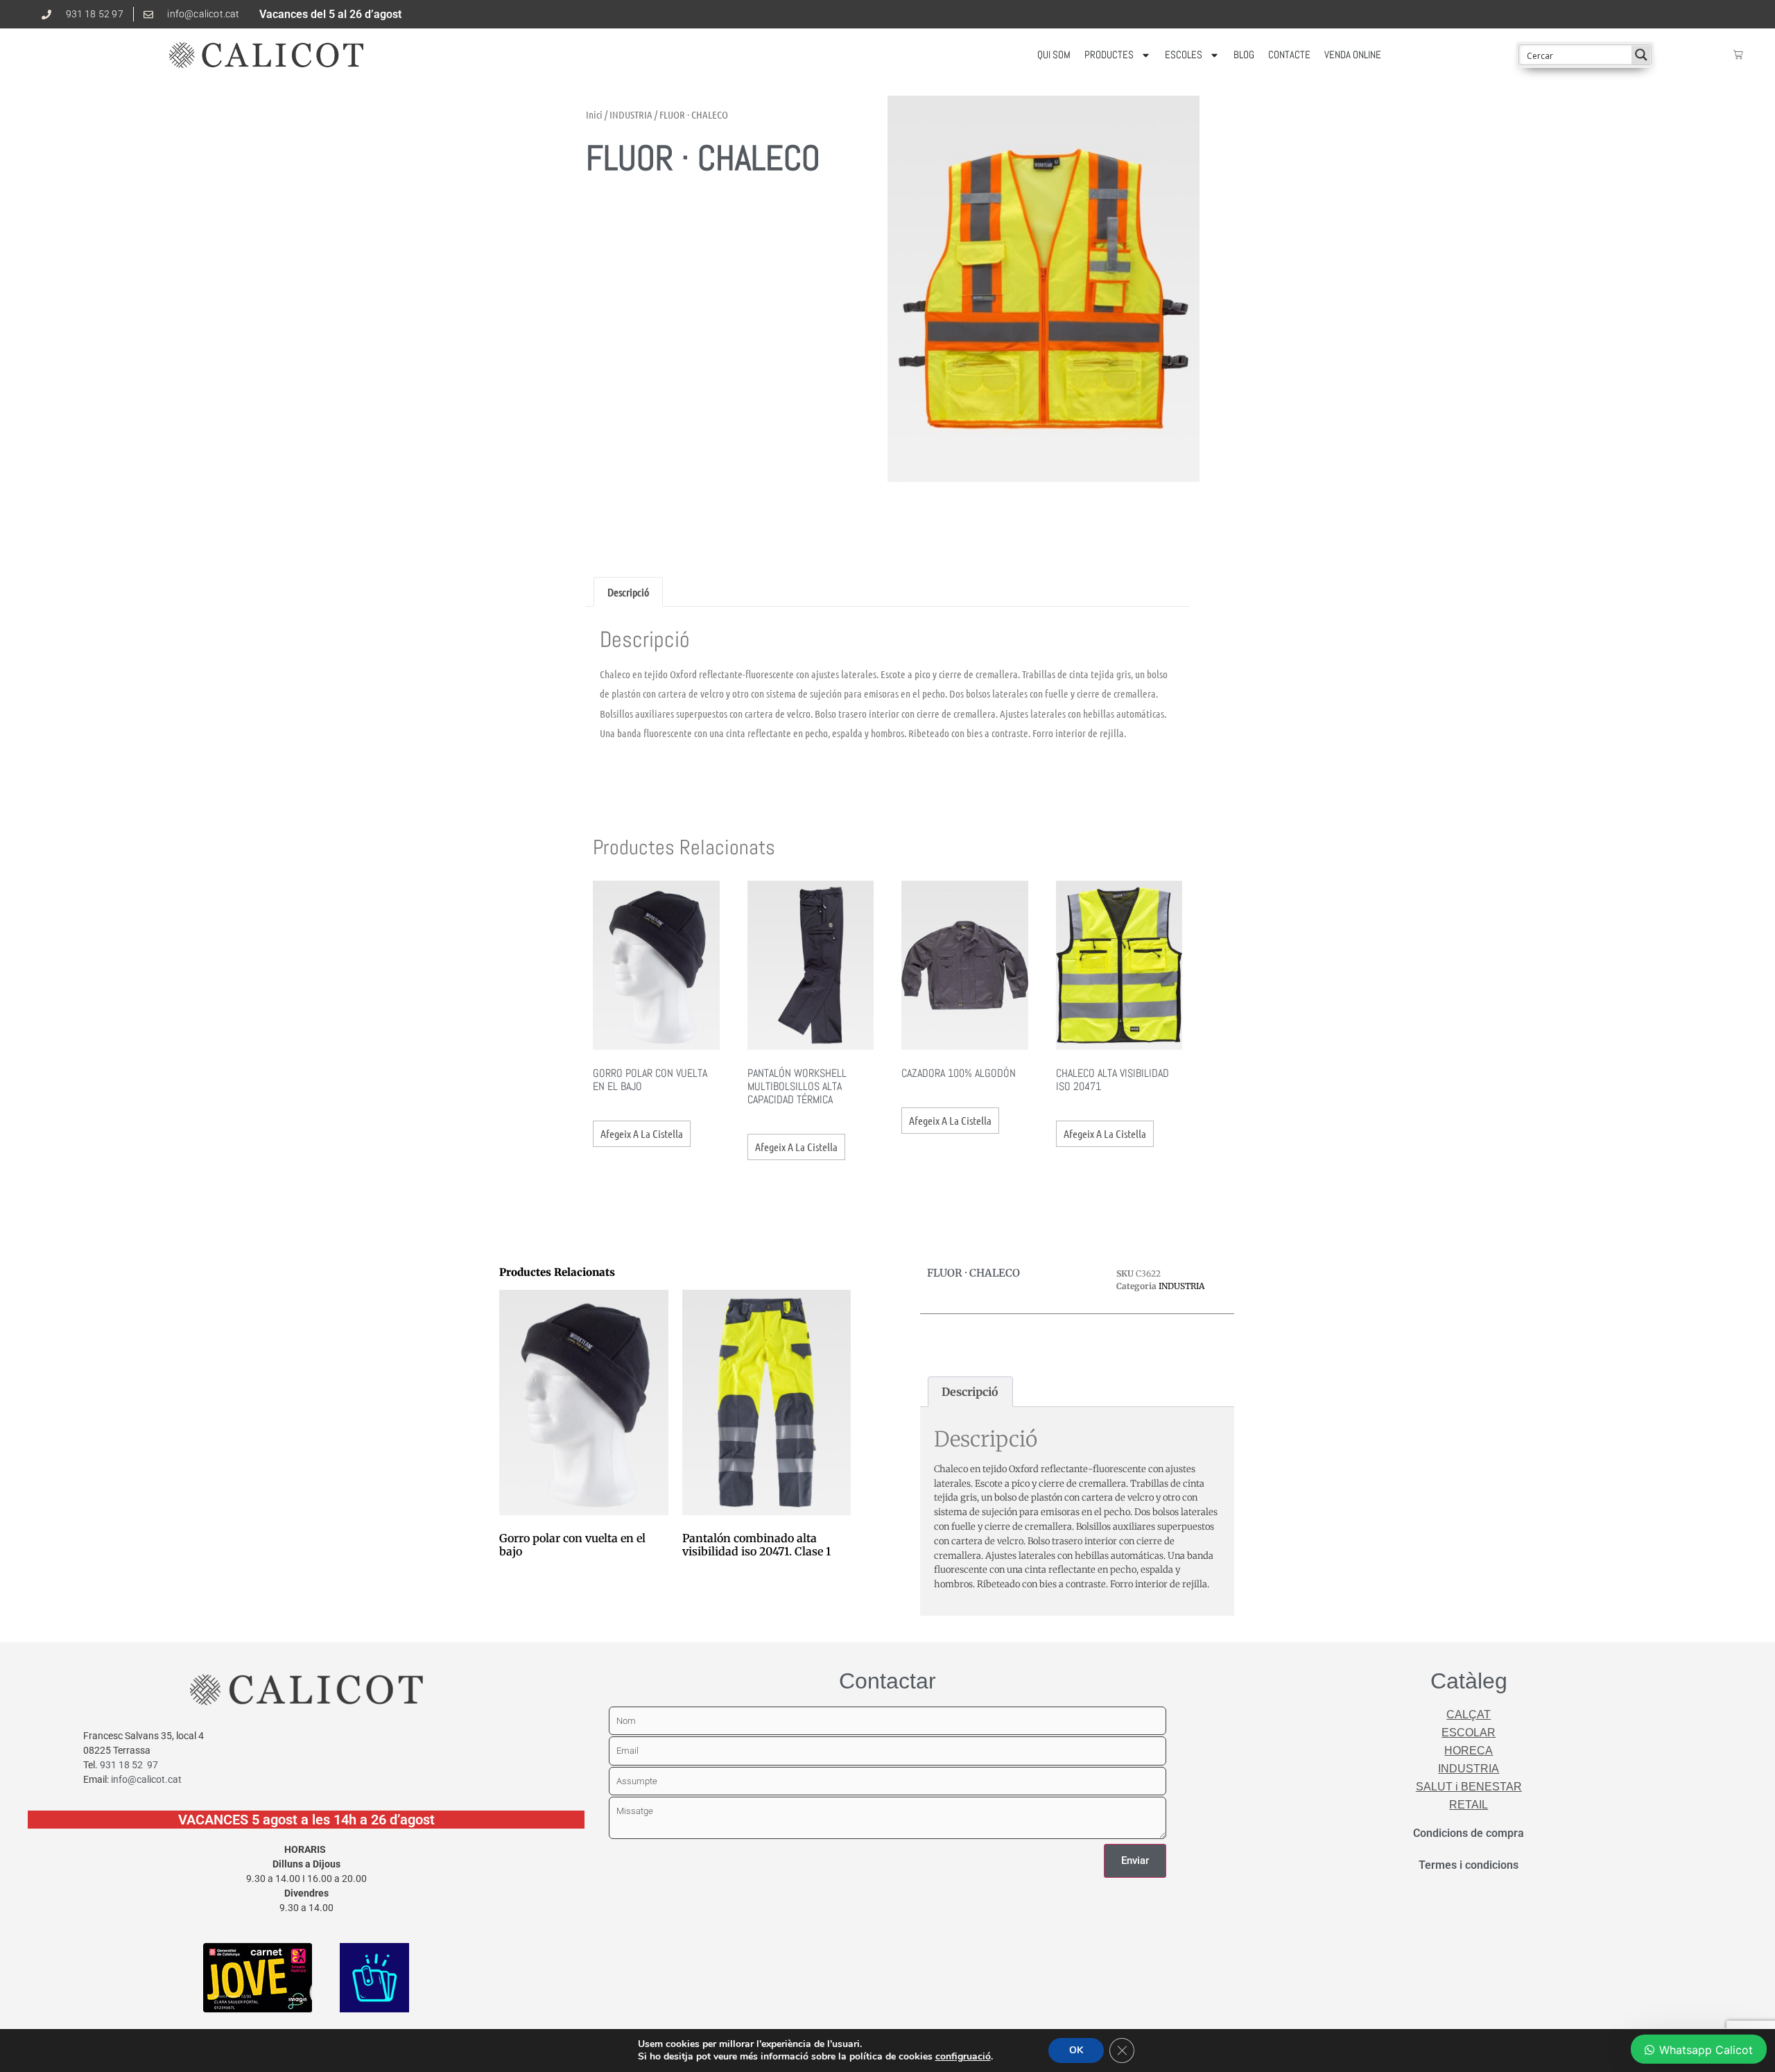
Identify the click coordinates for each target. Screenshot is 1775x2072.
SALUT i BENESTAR (1469, 1787)
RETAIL (1469, 1805)
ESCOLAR (1469, 1733)
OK (1076, 2050)
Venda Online (1353, 54)
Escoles (1184, 54)
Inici (594, 114)
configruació (963, 2057)
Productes (1109, 54)
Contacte (1289, 54)
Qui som (1054, 54)
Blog (1244, 54)
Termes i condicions (1469, 1865)
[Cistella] (1738, 55)
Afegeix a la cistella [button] (642, 1133)
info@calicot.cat (146, 1779)
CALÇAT (1469, 1715)
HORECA (1469, 1751)
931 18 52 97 (129, 1765)
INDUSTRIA (631, 114)
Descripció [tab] (628, 592)
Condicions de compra (1469, 1833)
